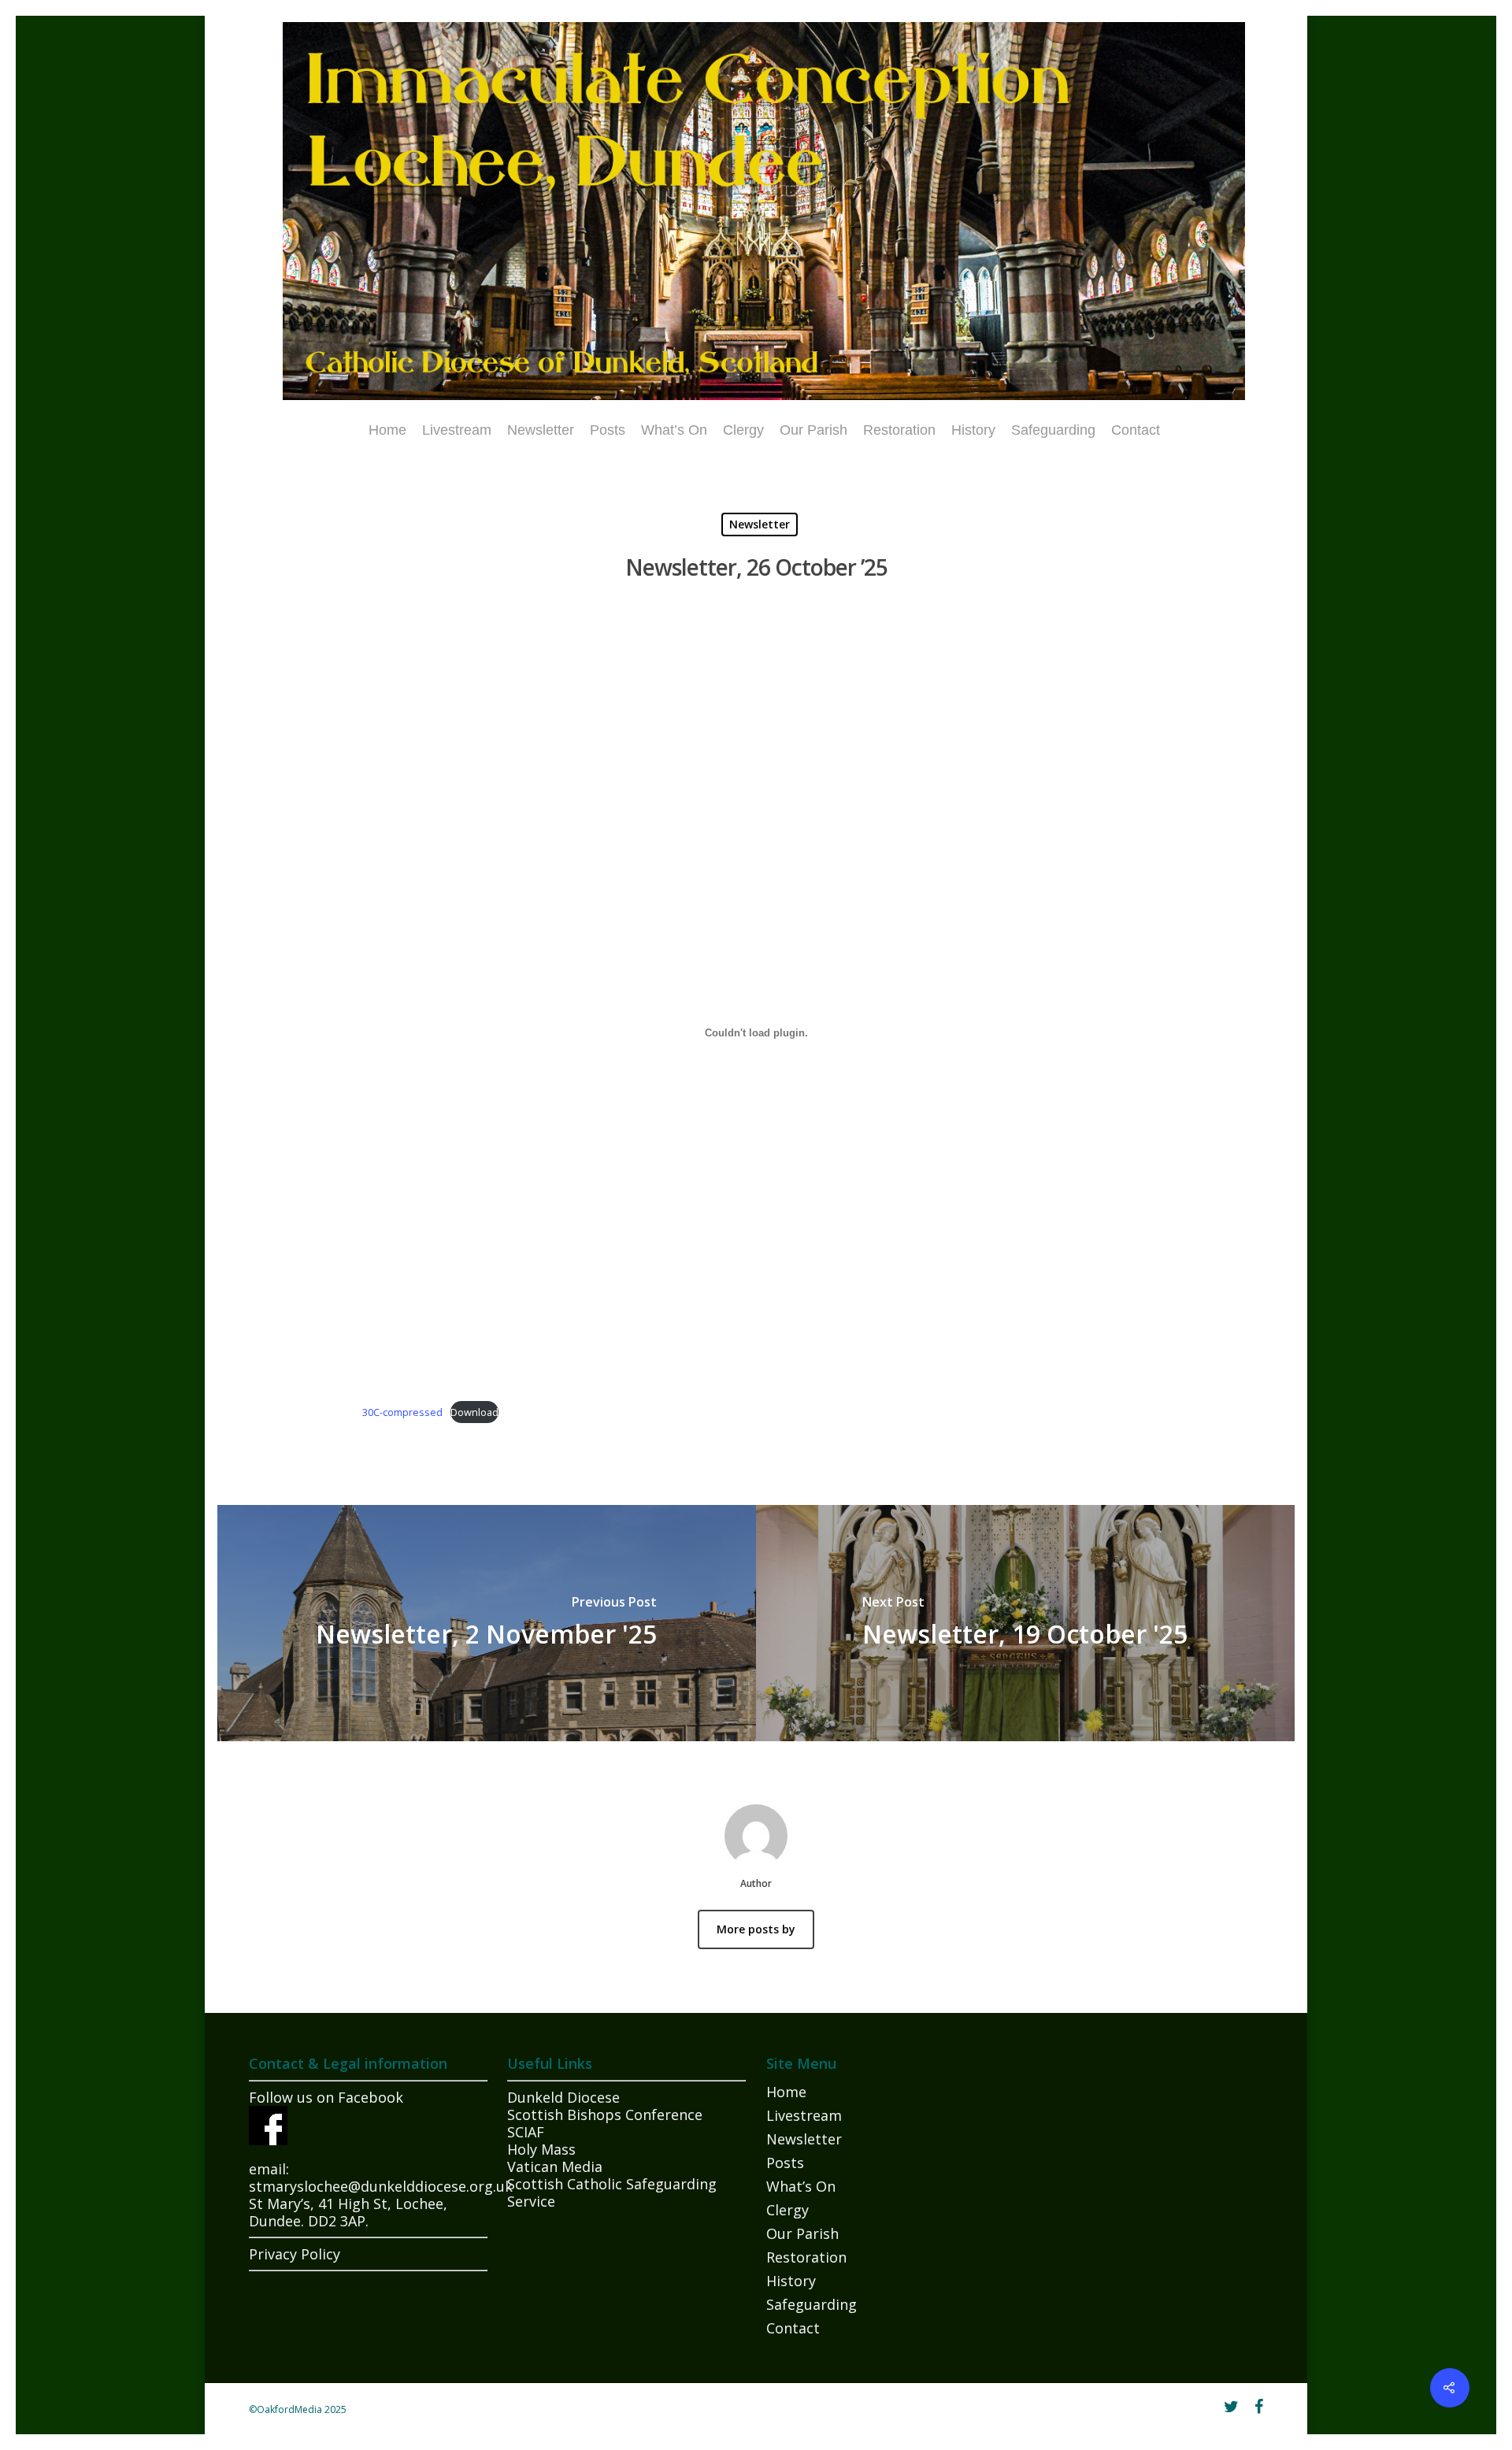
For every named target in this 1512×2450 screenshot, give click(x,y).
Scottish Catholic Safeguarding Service (612, 2192)
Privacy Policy (295, 2254)
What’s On (674, 430)
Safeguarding (1053, 430)
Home (387, 430)
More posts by (756, 1929)
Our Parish (813, 430)
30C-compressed (402, 1412)
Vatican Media (555, 2166)
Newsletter (541, 430)
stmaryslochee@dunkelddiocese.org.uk (381, 2186)
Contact (1136, 430)
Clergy (743, 430)
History (973, 430)
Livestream (457, 430)
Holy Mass (541, 2149)
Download (474, 1412)
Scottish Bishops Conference (605, 2115)
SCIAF (526, 2132)
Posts (608, 430)
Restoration (899, 430)
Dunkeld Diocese (563, 2097)
